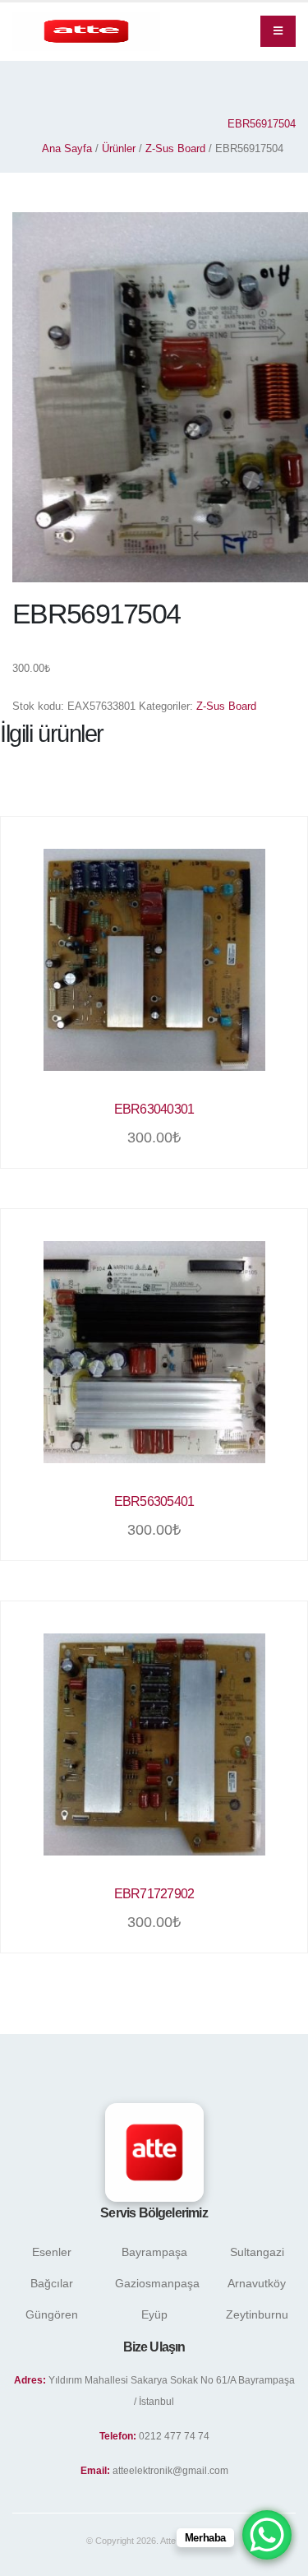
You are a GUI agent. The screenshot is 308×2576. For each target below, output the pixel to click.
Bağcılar (52, 2283)
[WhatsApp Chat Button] (267, 2535)
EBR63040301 (154, 1109)
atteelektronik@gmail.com (170, 2470)
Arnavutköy (257, 2283)
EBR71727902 (154, 1894)
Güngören (52, 2314)
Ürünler (119, 148)
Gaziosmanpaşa (157, 2283)
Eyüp (154, 2314)
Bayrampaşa (154, 2252)
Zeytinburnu (257, 2314)
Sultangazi (257, 2252)
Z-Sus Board (175, 148)
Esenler (52, 2252)
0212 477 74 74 (174, 2436)
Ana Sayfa (67, 148)
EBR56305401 (154, 1501)
